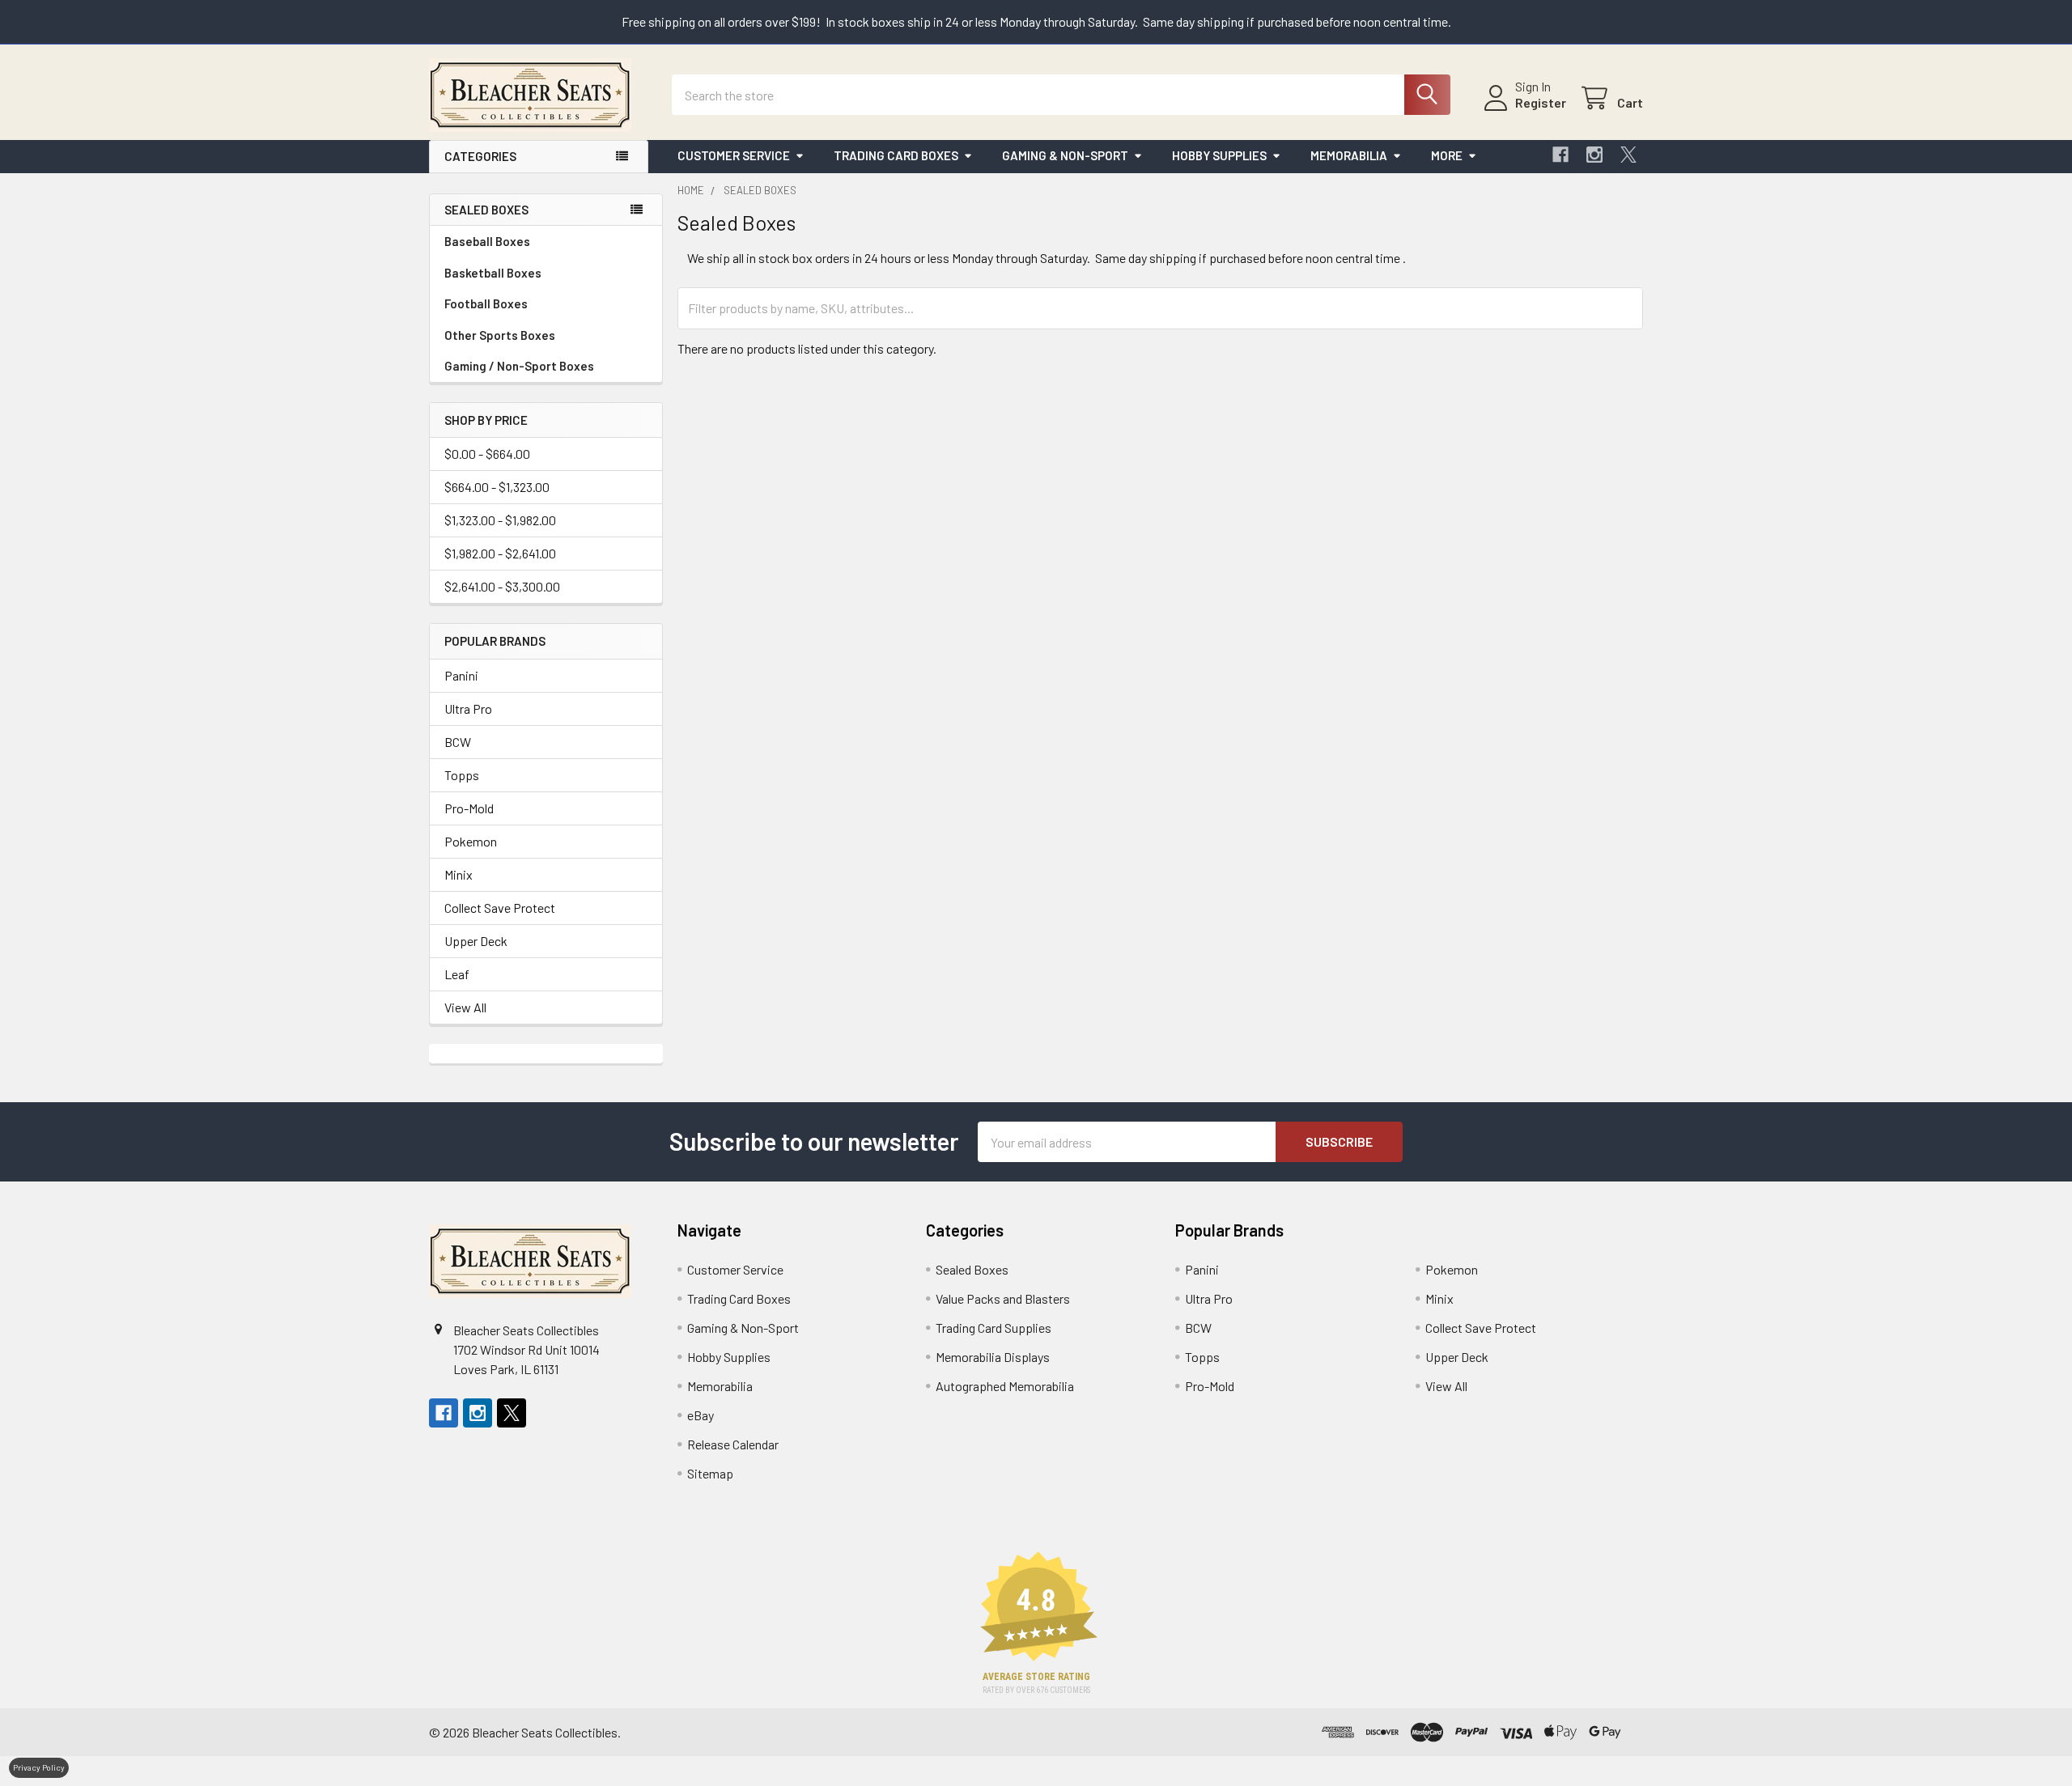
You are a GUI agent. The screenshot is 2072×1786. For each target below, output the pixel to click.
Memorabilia (1349, 155)
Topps (462, 775)
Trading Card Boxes (896, 155)
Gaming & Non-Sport (1065, 155)
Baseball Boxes (487, 241)
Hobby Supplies (1219, 155)
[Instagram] (1594, 155)
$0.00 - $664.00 (487, 454)
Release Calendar (733, 1444)
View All (465, 1007)
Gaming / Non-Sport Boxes (519, 366)
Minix (459, 874)
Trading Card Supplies (994, 1328)
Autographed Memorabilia (1005, 1386)
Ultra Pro (468, 708)
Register (1541, 102)
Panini (461, 675)
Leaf (457, 974)
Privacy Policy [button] (39, 1767)
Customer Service (734, 155)
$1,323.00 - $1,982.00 (500, 520)
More (1447, 155)
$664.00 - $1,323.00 (497, 487)
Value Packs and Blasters (1003, 1298)
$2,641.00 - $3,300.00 (502, 586)
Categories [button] (480, 156)
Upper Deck (476, 941)
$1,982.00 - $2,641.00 (500, 553)
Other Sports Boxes (500, 335)
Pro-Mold (469, 808)
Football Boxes (486, 303)
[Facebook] (1560, 155)
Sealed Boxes (972, 1269)
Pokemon (471, 841)
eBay (701, 1415)
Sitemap (710, 1473)
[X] (1628, 155)
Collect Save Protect (500, 908)
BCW (458, 742)
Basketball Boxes (493, 273)
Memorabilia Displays (993, 1357)
